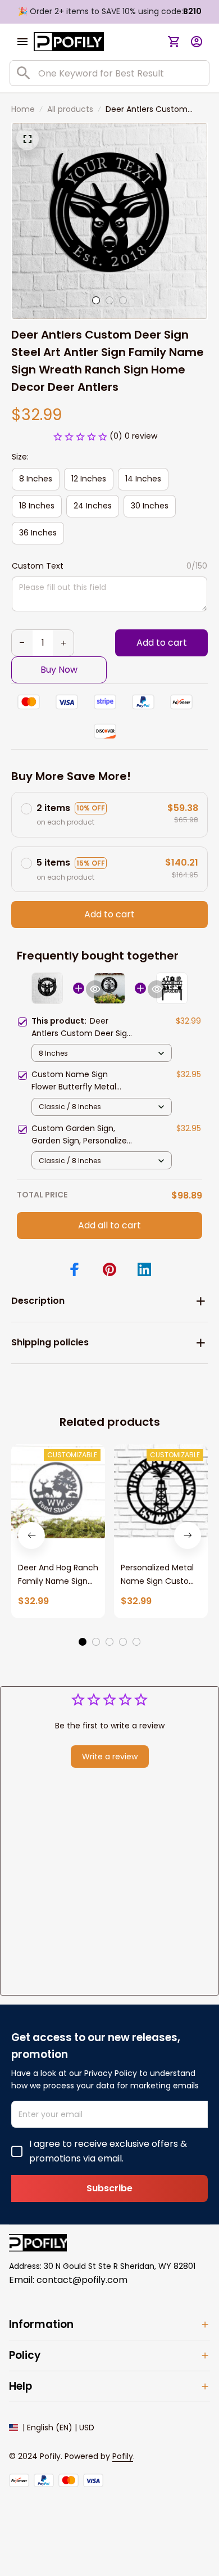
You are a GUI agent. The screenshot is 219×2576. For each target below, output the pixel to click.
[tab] (96, 300)
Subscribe (109, 2188)
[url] (123, 2457)
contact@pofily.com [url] (82, 2280)
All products (70, 109)
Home (23, 109)
